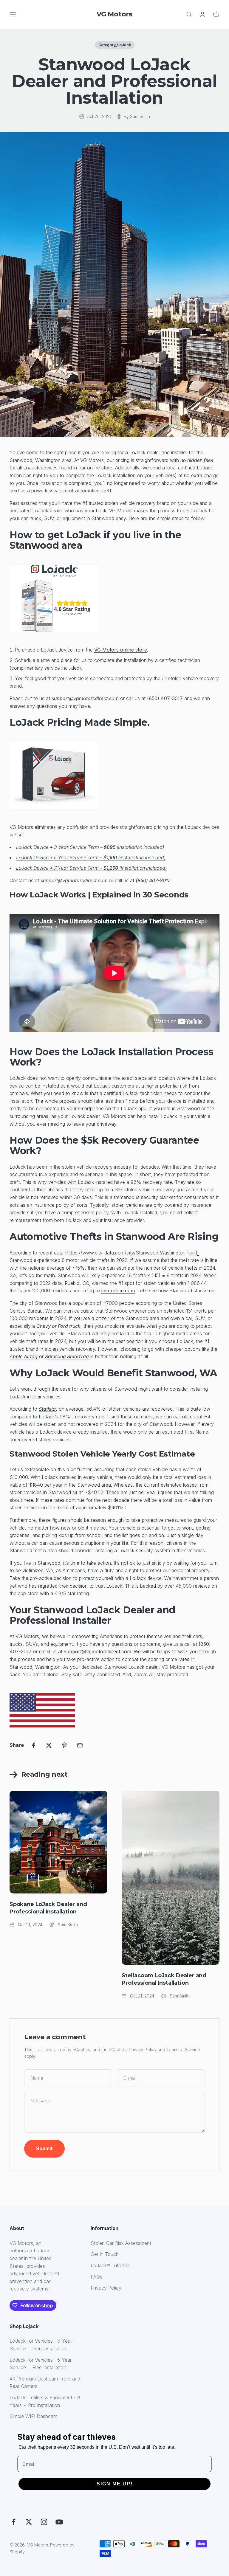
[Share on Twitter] (49, 1745)
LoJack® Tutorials (110, 2265)
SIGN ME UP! (115, 2484)
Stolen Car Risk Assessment (121, 2243)
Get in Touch (105, 2254)
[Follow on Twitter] (29, 2522)
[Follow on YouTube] (59, 2522)
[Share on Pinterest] (64, 1745)
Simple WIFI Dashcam (33, 2416)
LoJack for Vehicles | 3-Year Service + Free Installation (41, 2345)
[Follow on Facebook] (14, 2522)
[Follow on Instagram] (44, 2522)
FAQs (96, 2277)
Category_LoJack (115, 45)
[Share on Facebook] (33, 1745)
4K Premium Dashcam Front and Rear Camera (45, 2383)
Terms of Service (183, 2050)
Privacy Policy (143, 2050)
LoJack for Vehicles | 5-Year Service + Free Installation (41, 2364)
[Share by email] (80, 1745)
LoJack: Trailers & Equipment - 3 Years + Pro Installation (45, 2401)
